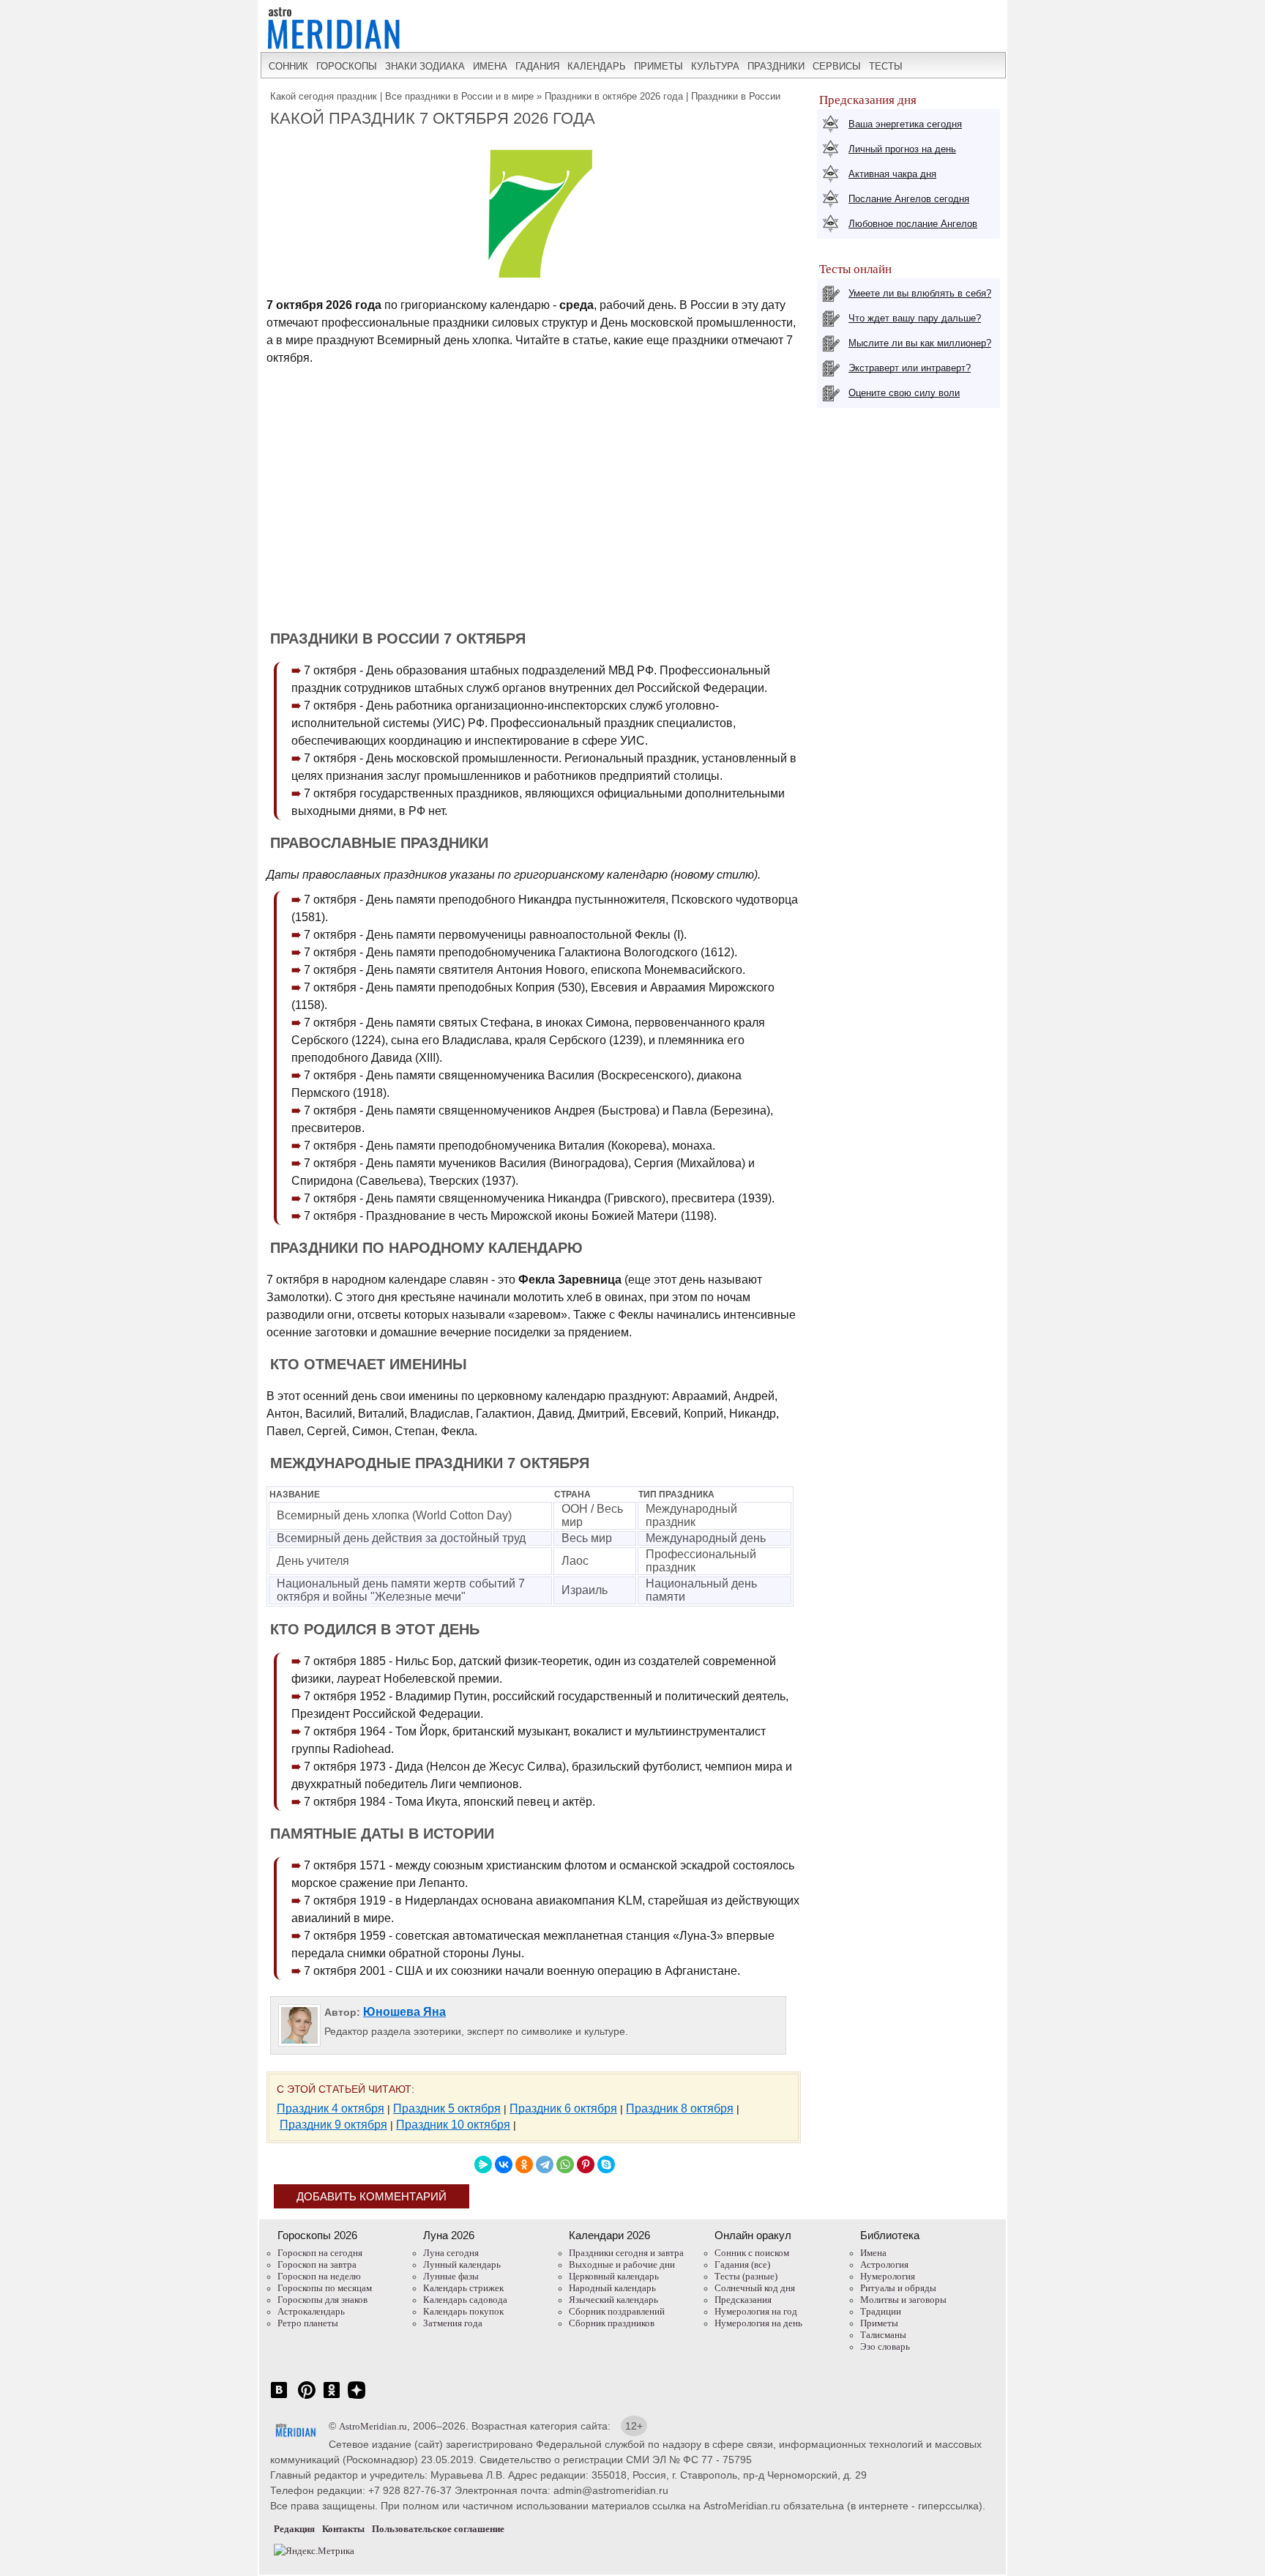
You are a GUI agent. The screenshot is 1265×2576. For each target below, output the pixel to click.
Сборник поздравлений (617, 2311)
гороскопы (347, 66)
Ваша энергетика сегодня (905, 124)
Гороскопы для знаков (322, 2300)
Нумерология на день (758, 2323)
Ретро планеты (308, 2323)
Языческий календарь (613, 2300)
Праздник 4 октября (331, 2108)
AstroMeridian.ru (373, 2426)
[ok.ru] (332, 2398)
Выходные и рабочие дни (622, 2264)
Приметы (879, 2323)
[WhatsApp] (565, 2164)
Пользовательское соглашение (438, 2529)
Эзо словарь (885, 2346)
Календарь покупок (463, 2311)
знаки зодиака (425, 66)
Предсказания (743, 2300)
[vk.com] (279, 2398)
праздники (776, 66)
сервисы (837, 66)
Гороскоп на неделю (319, 2276)
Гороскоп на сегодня (320, 2253)
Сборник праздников (612, 2323)
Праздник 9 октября (333, 2125)
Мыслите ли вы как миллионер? (920, 343)
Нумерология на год (756, 2311)
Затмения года (453, 2323)
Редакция (294, 2529)
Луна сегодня (451, 2253)
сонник (288, 66)
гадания (537, 66)
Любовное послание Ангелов (913, 224)
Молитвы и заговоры (903, 2300)
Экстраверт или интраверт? (910, 368)
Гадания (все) (742, 2264)
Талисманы (883, 2335)
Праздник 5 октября (447, 2108)
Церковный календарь (614, 2276)
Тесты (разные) (746, 2276)
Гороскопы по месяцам (325, 2288)
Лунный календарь (462, 2264)
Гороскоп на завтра (317, 2264)
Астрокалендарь (311, 2311)
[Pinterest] (586, 2164)
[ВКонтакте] (504, 2164)
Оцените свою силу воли (904, 393)
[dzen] (357, 2398)
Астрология (884, 2264)
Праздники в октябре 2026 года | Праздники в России (663, 96)
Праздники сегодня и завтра (626, 2253)
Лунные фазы (451, 2276)
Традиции (881, 2311)
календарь (597, 66)
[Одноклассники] (524, 2164)
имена (490, 66)
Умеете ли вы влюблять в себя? (920, 293)
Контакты (343, 2529)
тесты (886, 66)
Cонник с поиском (752, 2253)
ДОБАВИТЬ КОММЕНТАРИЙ (372, 2196)
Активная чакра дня (892, 174)
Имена (873, 2253)
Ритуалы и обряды (898, 2288)
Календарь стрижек (463, 2288)
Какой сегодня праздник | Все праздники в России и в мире (402, 96)
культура (715, 66)
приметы (658, 66)
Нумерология (888, 2276)
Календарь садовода (465, 2300)
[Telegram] (545, 2164)
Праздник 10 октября (453, 2125)
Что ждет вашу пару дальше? (915, 318)
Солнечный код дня (755, 2288)
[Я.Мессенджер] (483, 2164)
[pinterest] (307, 2398)
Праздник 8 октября (680, 2108)
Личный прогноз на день (902, 149)
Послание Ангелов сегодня (909, 199)
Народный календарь (612, 2288)
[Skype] (606, 2164)
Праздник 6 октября (563, 2108)
